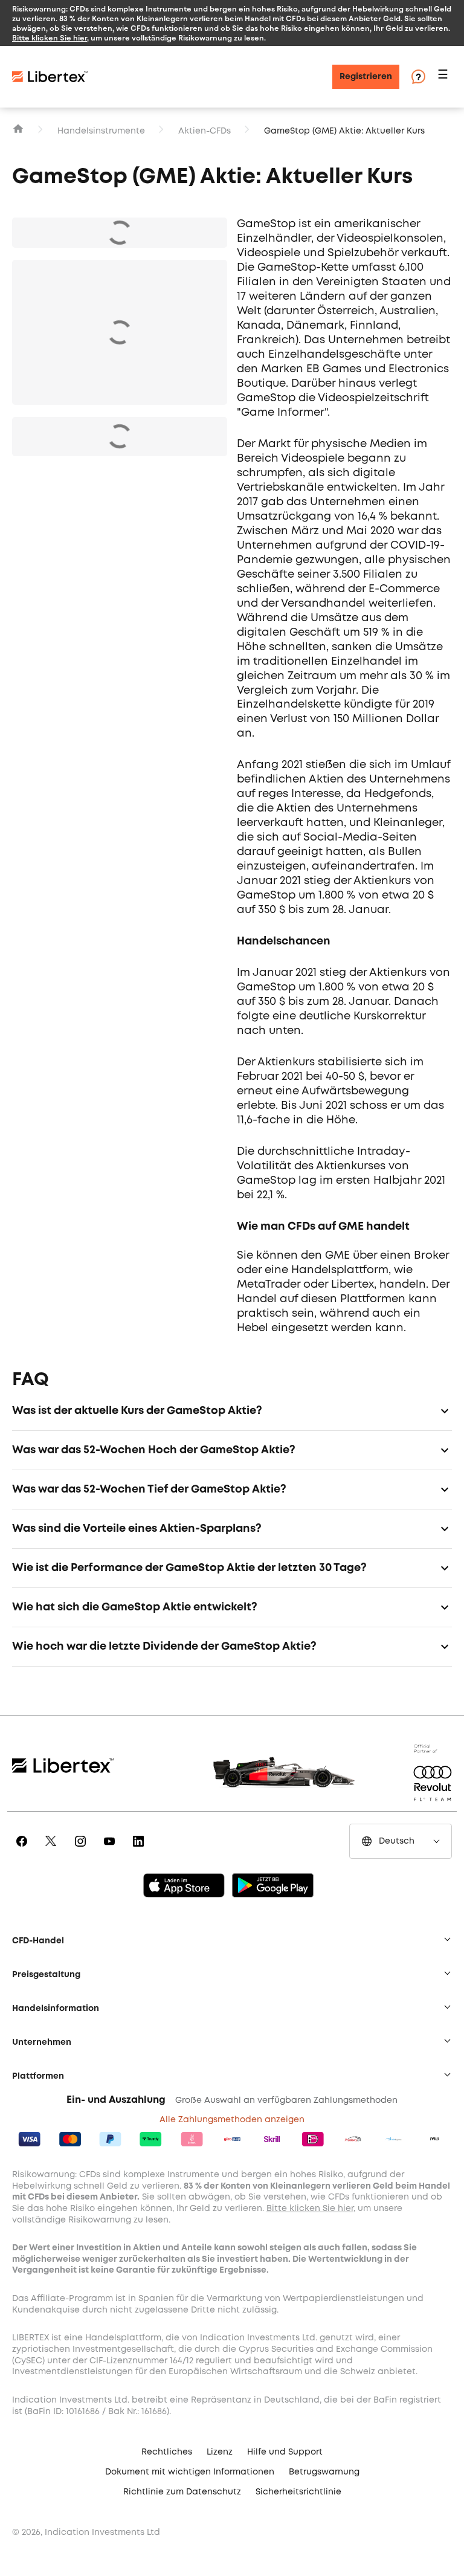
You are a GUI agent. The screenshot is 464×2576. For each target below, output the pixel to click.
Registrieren (366, 77)
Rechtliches (167, 2452)
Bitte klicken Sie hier (50, 37)
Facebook (24, 1850)
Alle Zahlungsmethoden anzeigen (232, 2120)
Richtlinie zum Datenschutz (182, 2492)
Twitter (53, 1850)
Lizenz (220, 2452)
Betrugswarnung (324, 2472)
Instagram (82, 1850)
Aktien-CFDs (205, 131)
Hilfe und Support (285, 2452)
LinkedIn (140, 1850)
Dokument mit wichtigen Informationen (190, 2472)
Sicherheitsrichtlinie (298, 2492)
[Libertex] (50, 77)
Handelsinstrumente (101, 131)
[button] (445, 77)
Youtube (111, 1850)
